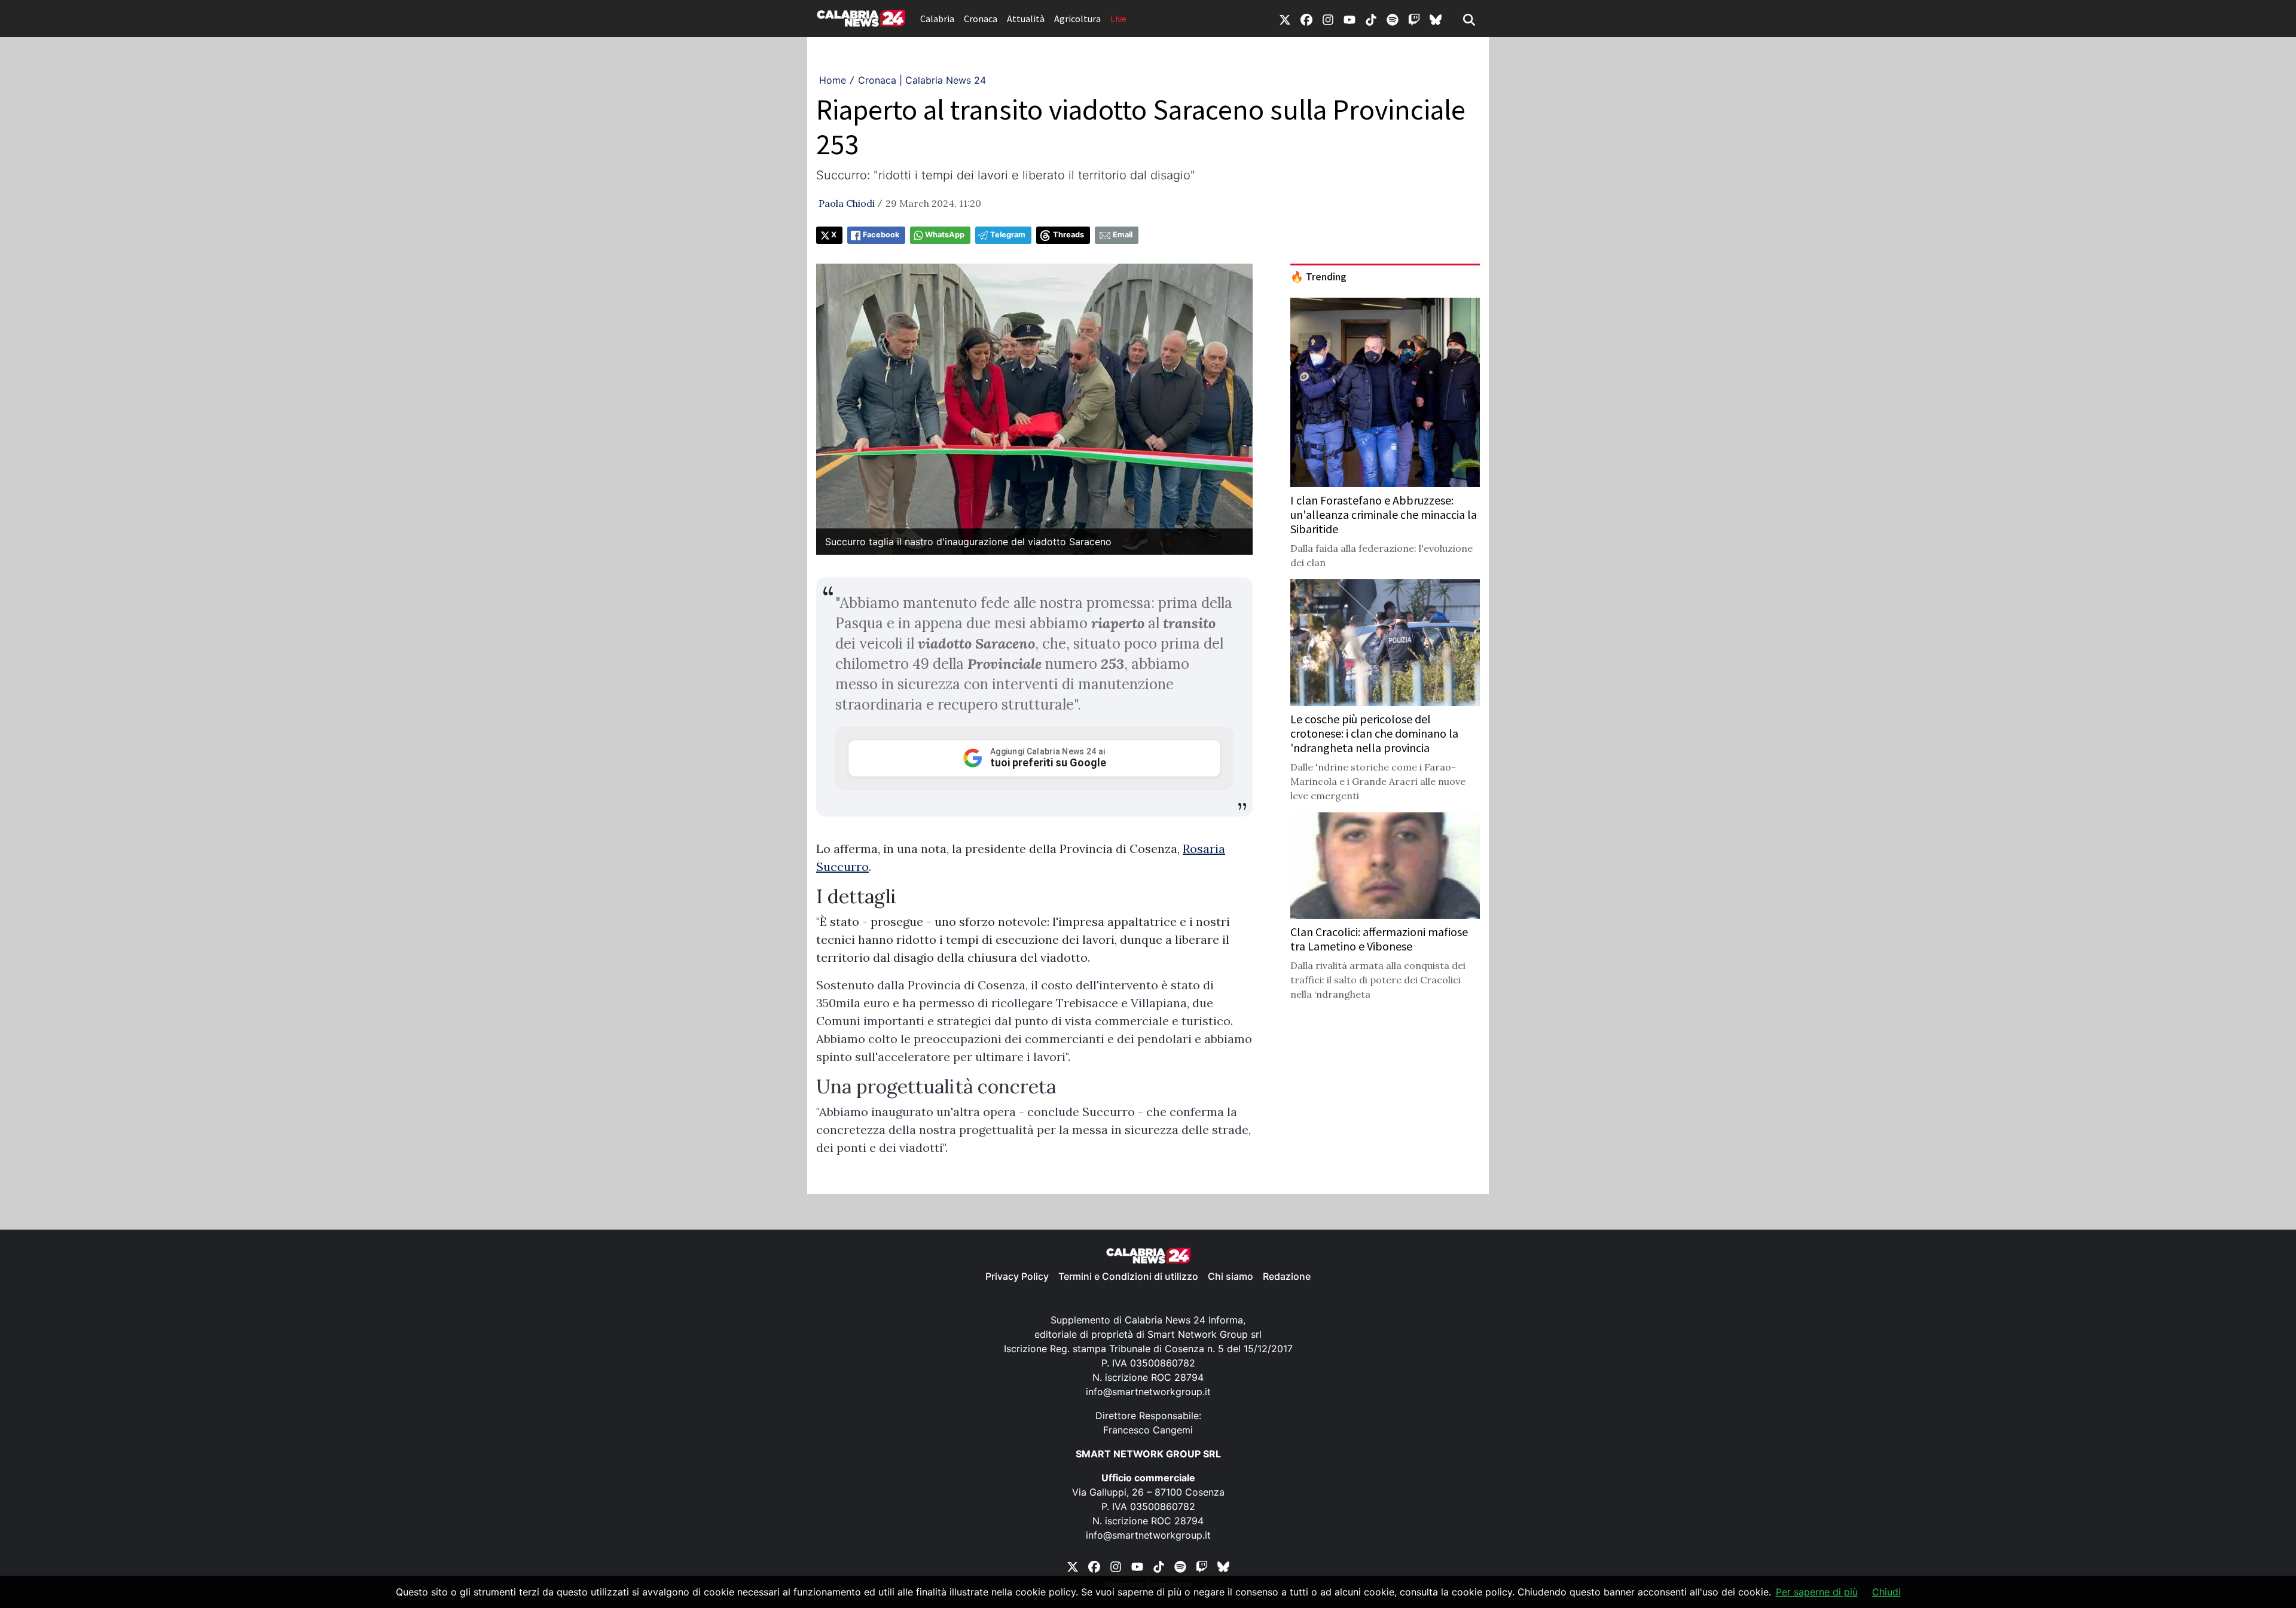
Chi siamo (1231, 1276)
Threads (1068, 235)
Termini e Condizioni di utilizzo (1128, 1276)
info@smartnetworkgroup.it (1148, 1392)
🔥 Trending (1318, 277)
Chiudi (1886, 1592)
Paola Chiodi (847, 203)
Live (1118, 19)
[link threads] (1436, 19)
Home (833, 80)
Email (1123, 235)
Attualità (1026, 19)
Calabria (937, 19)
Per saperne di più (1817, 1592)
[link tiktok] (1371, 19)
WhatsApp (945, 235)
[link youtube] (1349, 19)
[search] (1469, 19)
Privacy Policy (1017, 1276)
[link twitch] (1414, 19)
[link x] (1285, 19)
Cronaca (981, 19)
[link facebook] (1306, 19)
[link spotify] (1393, 19)
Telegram (1008, 235)
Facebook (881, 235)
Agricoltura (1077, 19)
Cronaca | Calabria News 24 (922, 80)
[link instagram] (1328, 19)
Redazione (1287, 1276)
